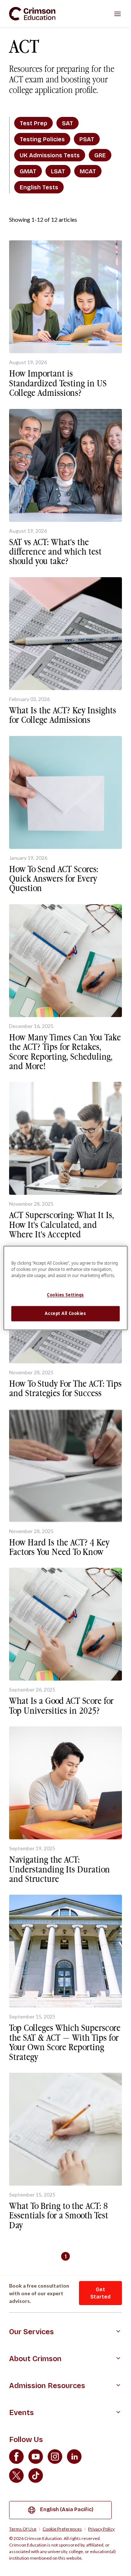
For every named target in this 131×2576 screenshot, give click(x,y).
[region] (65, 1288)
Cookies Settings (65, 1295)
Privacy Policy (101, 2529)
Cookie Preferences (62, 2529)
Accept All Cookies (65, 1314)
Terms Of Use (23, 2529)
